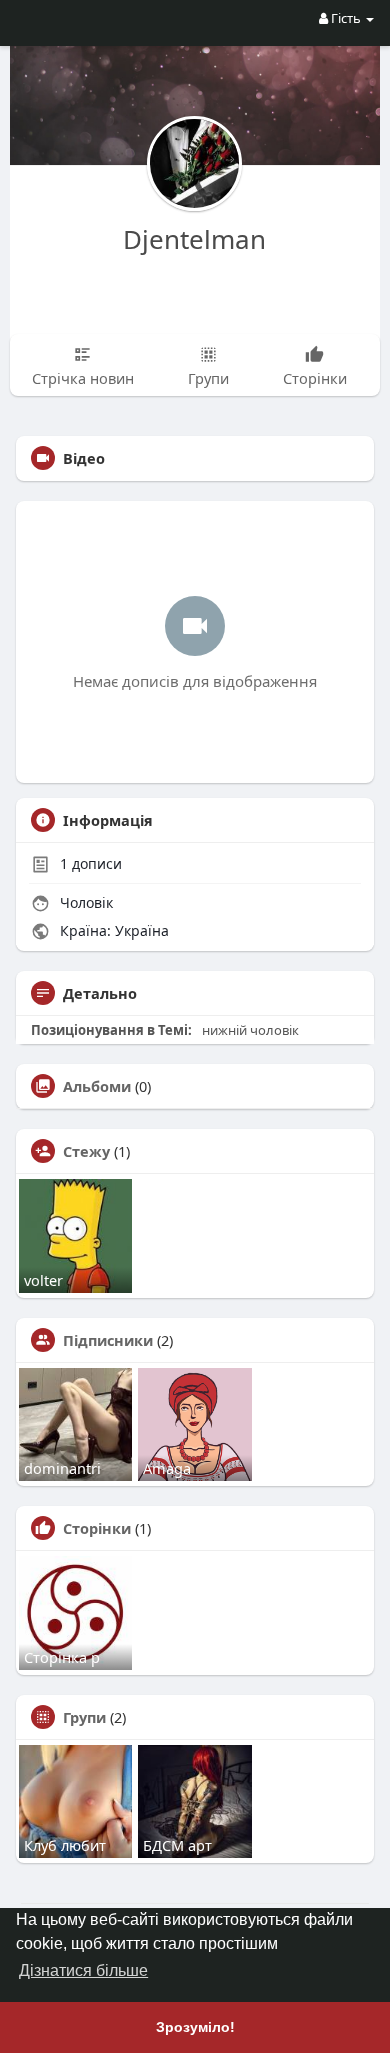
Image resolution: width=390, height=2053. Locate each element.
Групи (84, 1717)
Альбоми (97, 1086)
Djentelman (194, 239)
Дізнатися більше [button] (83, 1970)
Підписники (108, 1340)
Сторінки (97, 1528)
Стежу (86, 1151)
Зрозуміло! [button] (195, 2027)
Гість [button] (346, 18)
